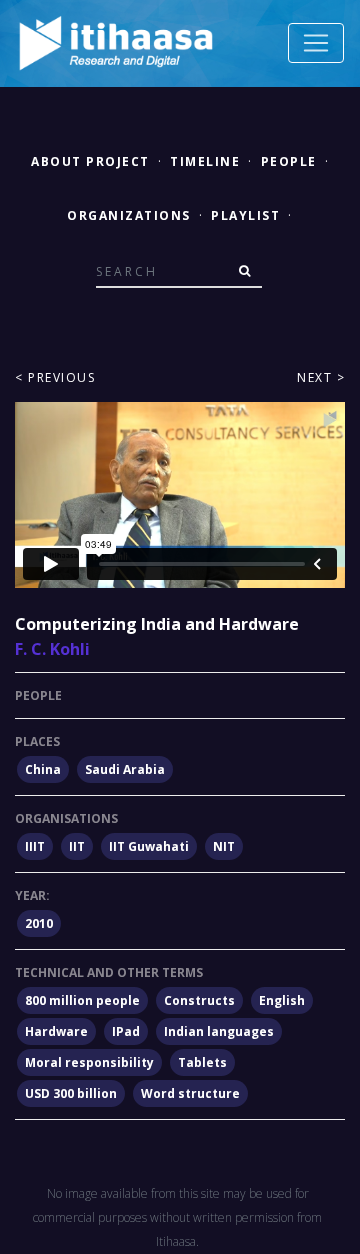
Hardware (56, 1031)
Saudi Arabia (125, 769)
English (282, 1000)
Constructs (199, 1000)
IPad (126, 1031)
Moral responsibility (89, 1062)
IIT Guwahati (149, 846)
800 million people (82, 1000)
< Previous (55, 377)
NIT (224, 846)
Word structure (190, 1093)
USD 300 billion (71, 1093)
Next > (321, 377)
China (43, 769)
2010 (39, 923)
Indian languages (219, 1031)
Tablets (202, 1062)
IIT (77, 846)
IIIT (35, 846)
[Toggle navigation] (316, 43)
